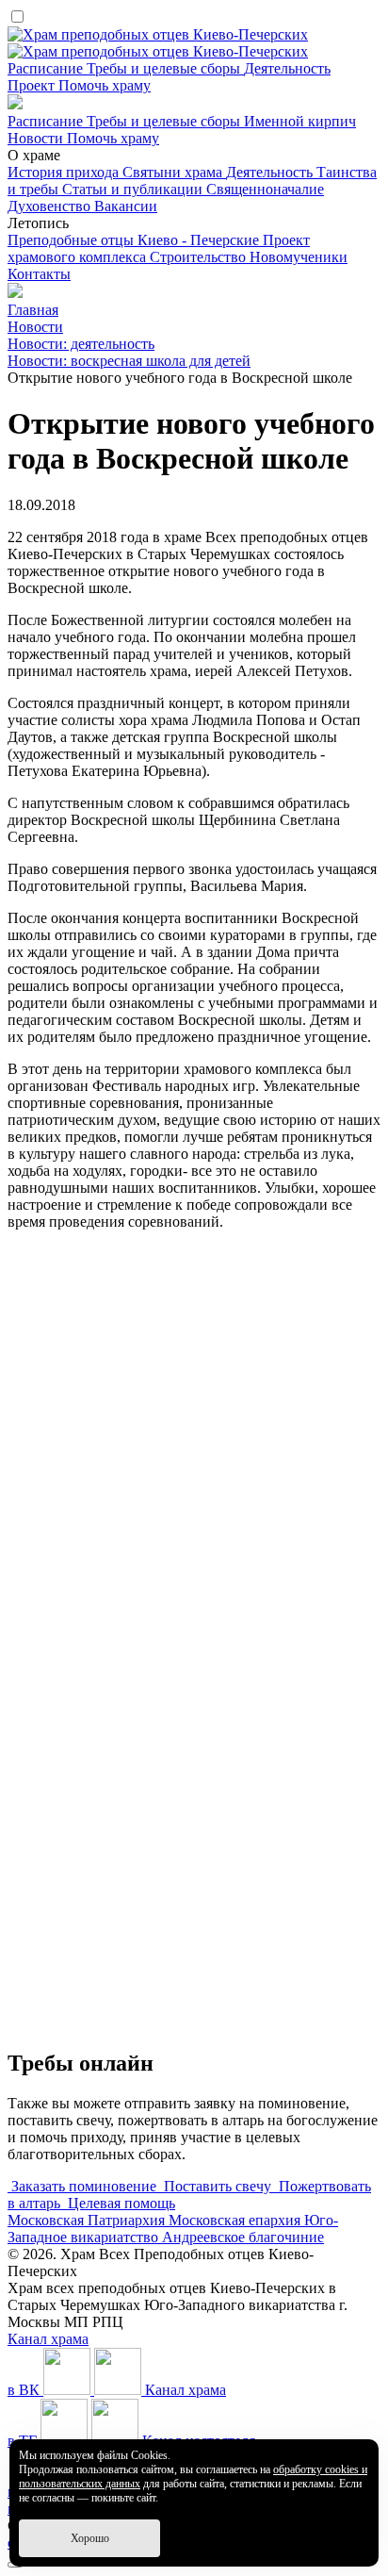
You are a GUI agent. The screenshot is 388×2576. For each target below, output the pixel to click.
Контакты (39, 274)
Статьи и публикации (134, 189)
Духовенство (51, 206)
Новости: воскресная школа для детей (129, 361)
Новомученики (299, 257)
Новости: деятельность (81, 344)
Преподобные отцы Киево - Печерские (135, 240)
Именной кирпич (300, 121)
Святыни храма (174, 172)
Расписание (47, 68)
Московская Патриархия (88, 2220)
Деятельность (287, 68)
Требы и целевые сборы (165, 68)
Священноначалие (265, 189)
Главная (33, 310)
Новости (37, 138)
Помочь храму (105, 85)
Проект (33, 85)
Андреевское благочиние (243, 2237)
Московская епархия (236, 2220)
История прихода (65, 172)
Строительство (200, 257)
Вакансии (126, 206)
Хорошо (90, 2538)
